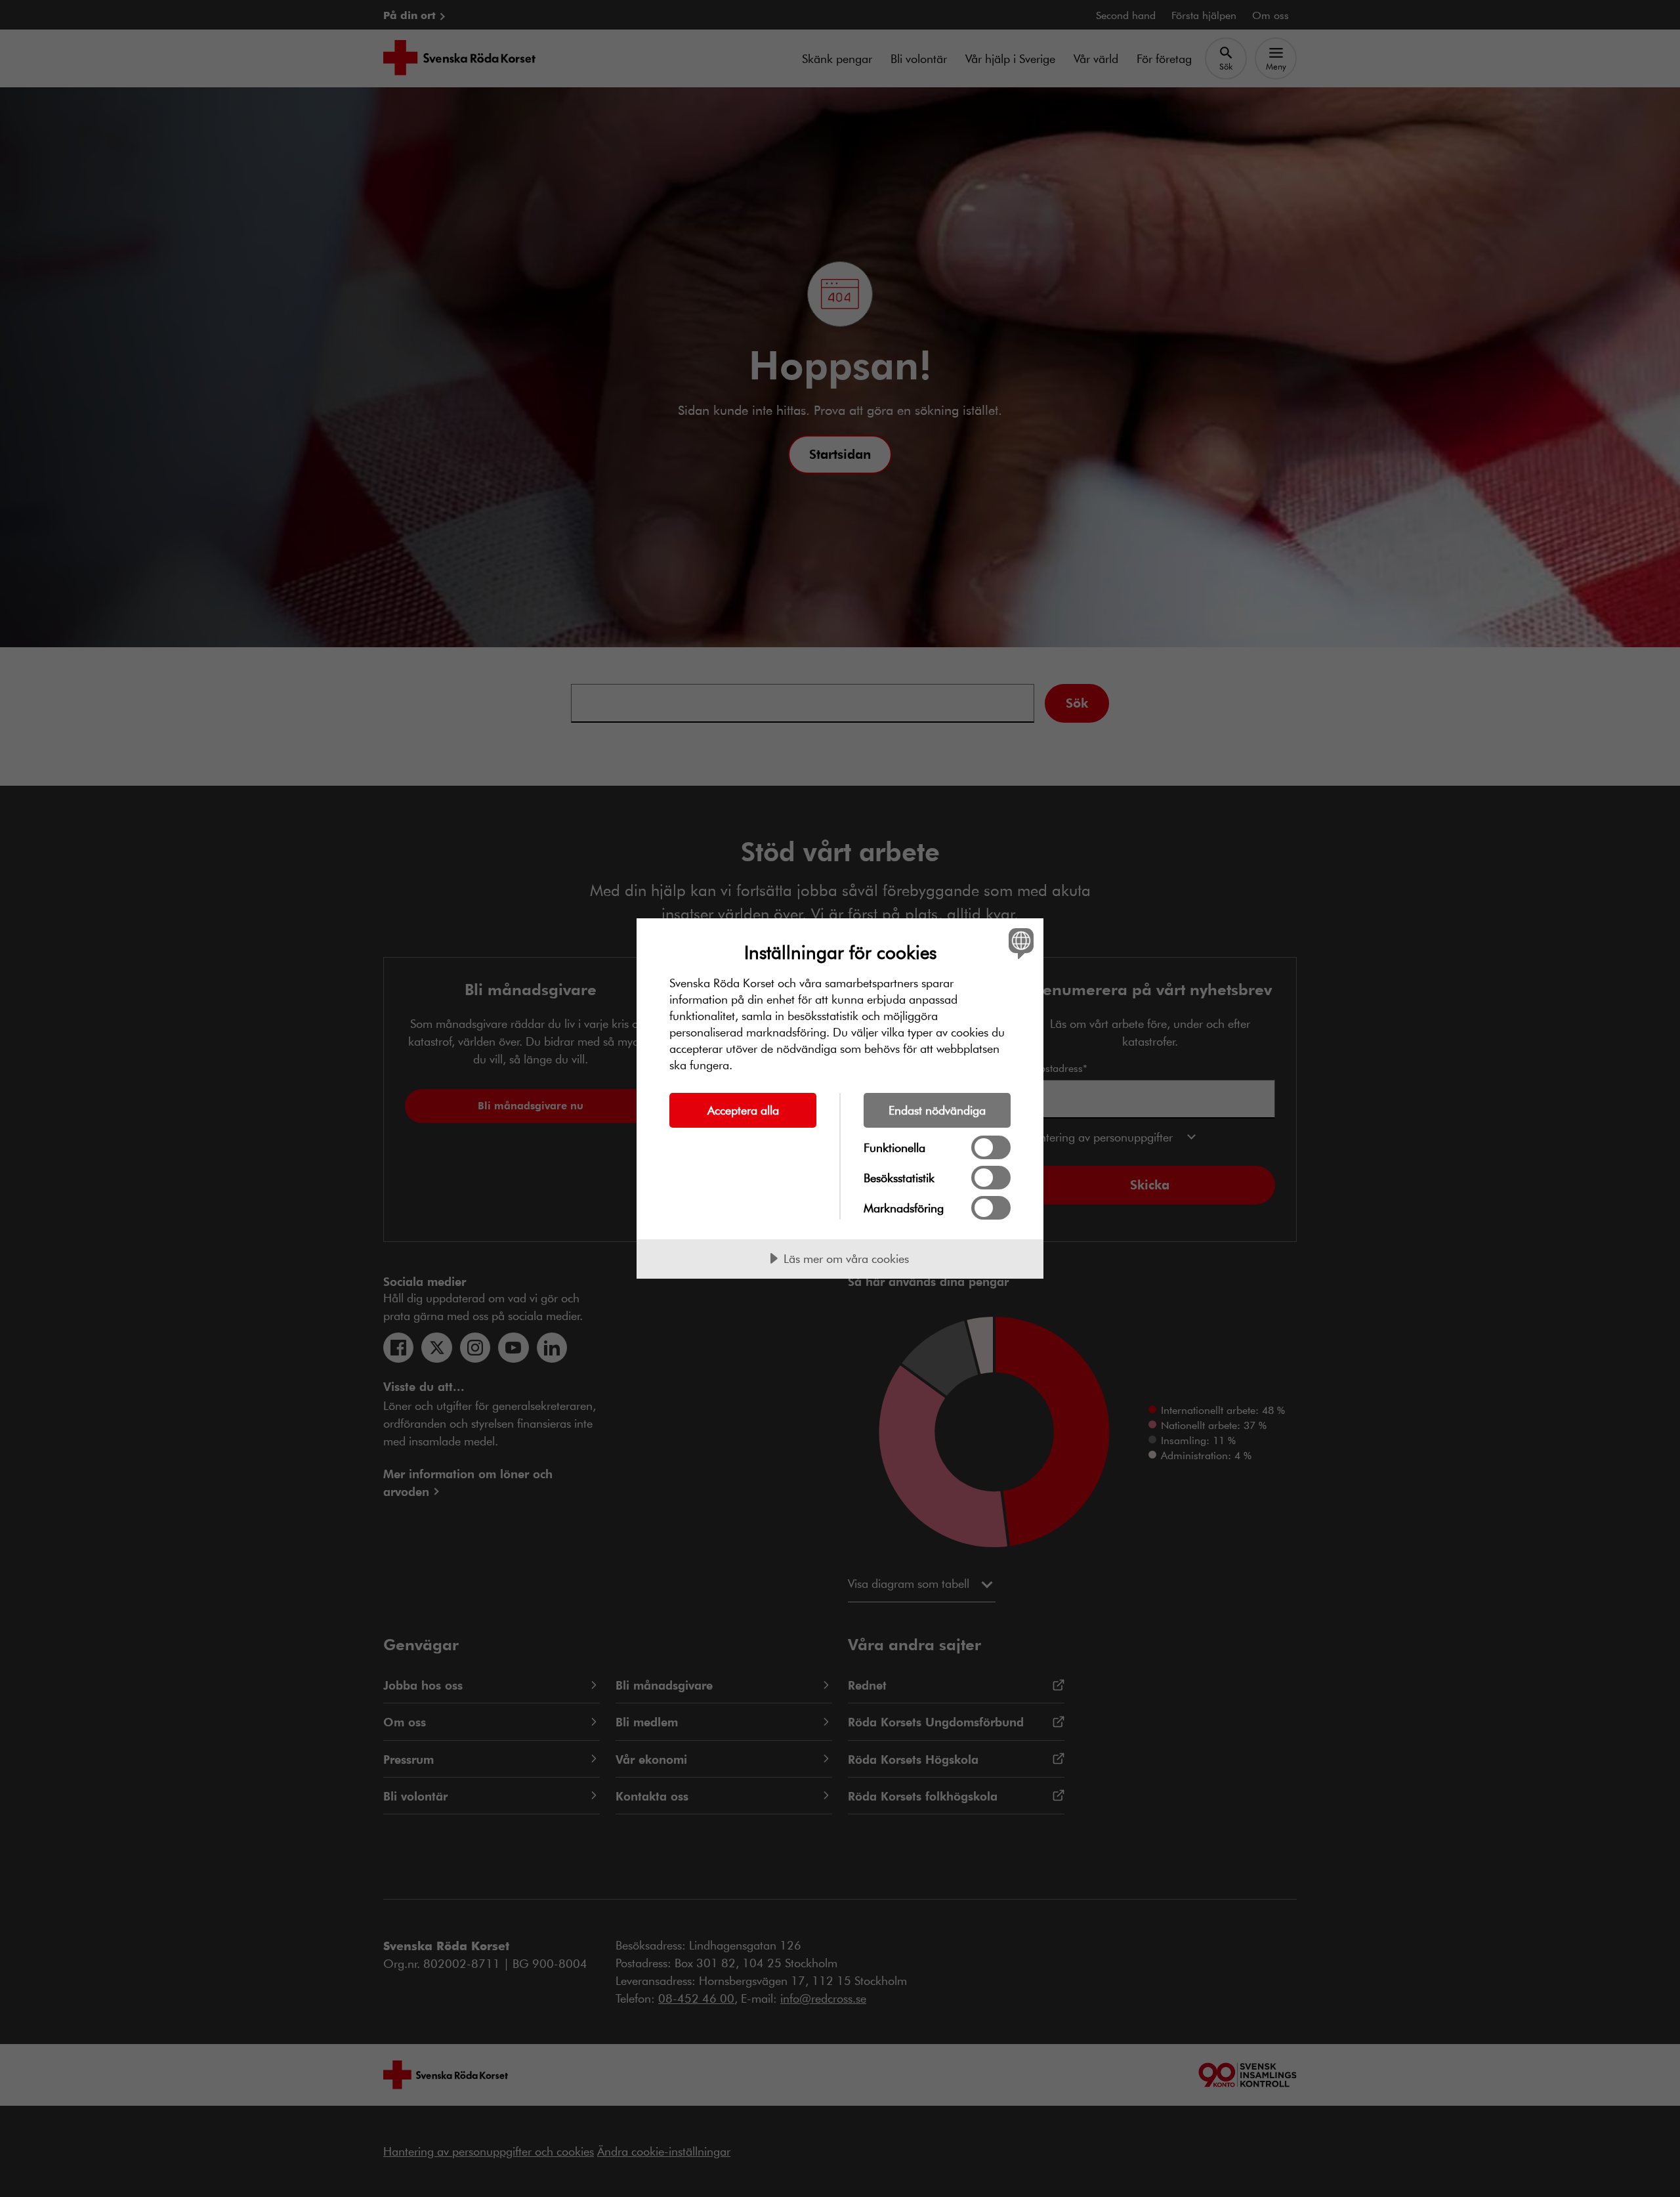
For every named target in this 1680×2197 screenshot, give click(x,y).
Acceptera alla (743, 1110)
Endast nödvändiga (937, 1110)
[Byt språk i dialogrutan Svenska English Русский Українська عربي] (1019, 943)
